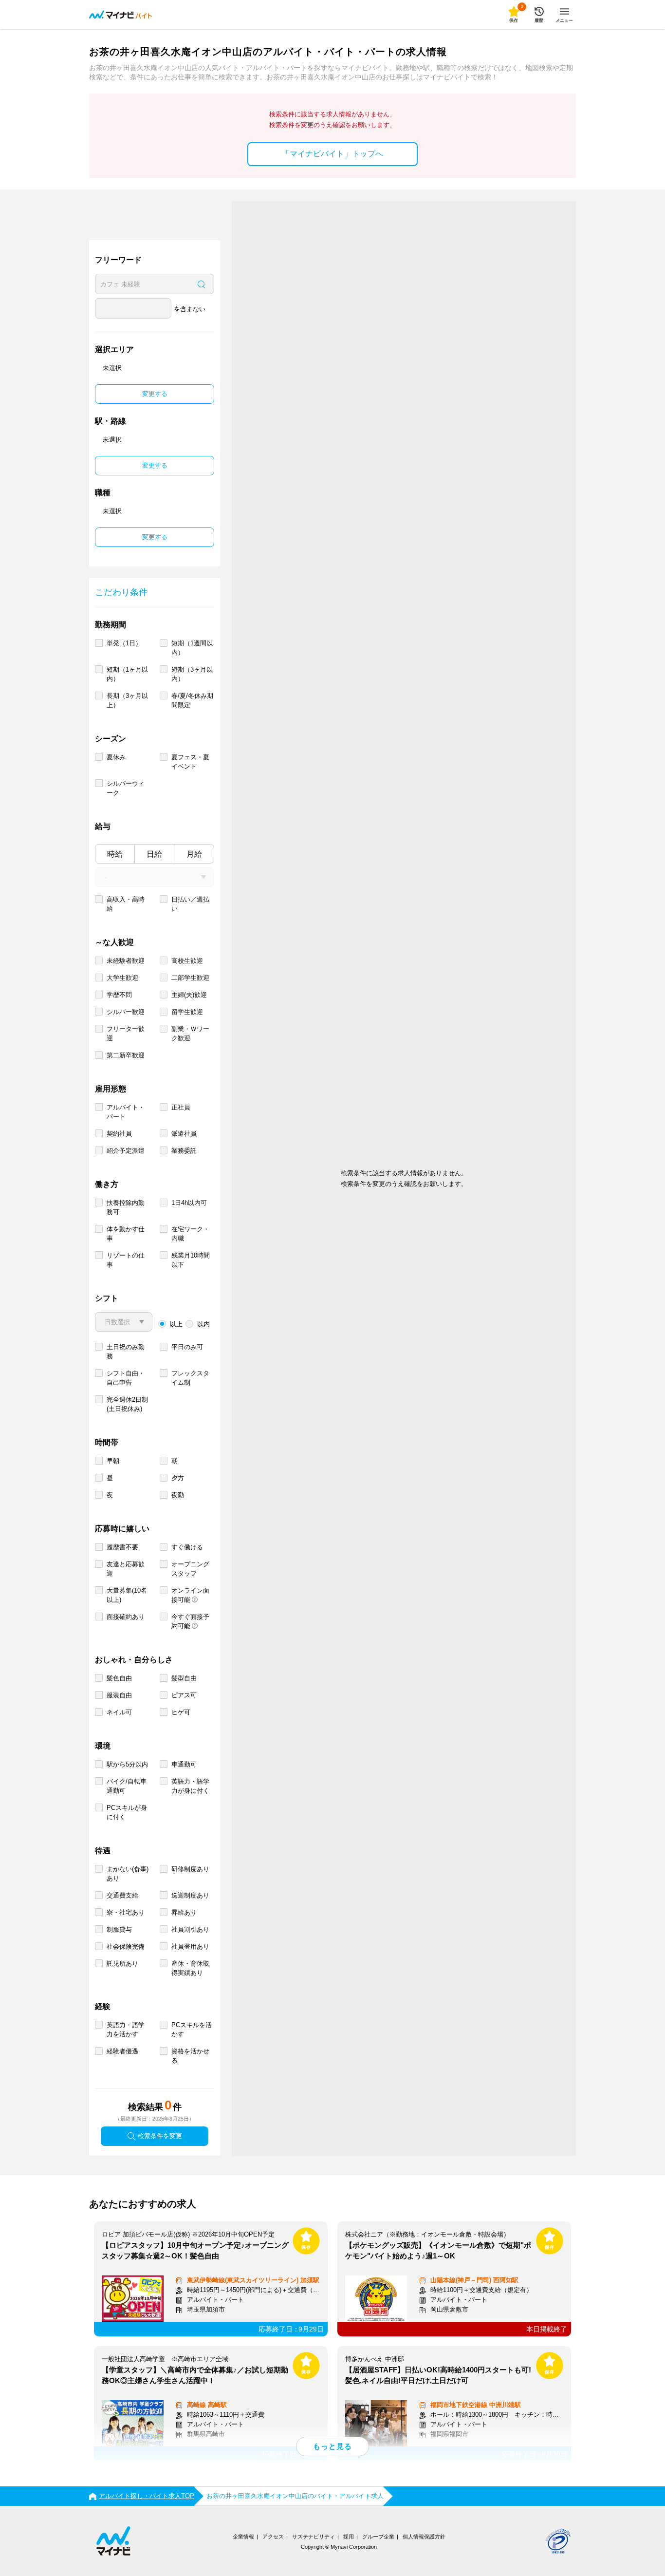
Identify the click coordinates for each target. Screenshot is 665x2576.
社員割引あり (190, 1929)
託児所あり (122, 1964)
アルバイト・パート (126, 1112)
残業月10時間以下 (191, 1260)
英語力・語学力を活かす (126, 2030)
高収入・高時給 (126, 904)
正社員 (181, 1107)
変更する (155, 394)
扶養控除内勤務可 (126, 1207)
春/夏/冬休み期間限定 (192, 700)
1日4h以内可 (189, 1203)
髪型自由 (184, 1678)
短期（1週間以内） (192, 648)
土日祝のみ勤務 (126, 1352)
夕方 (178, 1478)
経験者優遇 (122, 2051)
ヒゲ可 (181, 1712)
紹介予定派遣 (126, 1151)
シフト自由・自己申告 (126, 1378)
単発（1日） (124, 643)
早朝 (113, 1461)
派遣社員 (184, 1134)
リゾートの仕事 (126, 1260)
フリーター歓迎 (126, 1034)
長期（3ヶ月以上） (127, 700)
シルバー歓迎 (126, 1012)
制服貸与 (119, 1929)
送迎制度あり (190, 1895)
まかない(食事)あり (128, 1874)
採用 (349, 2537)
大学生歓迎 (122, 978)
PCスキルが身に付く (127, 1812)
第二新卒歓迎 (126, 1055)
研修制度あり (190, 1869)
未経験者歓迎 (126, 961)
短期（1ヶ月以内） (127, 674)
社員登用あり (190, 1946)
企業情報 (243, 2537)
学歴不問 (119, 995)
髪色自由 (119, 1678)
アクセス (273, 2537)
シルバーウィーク (126, 788)
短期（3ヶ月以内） (192, 674)
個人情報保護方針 (424, 2537)
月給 (194, 854)
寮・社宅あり (126, 1912)
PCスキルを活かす (192, 2030)
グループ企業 (378, 2537)
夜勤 (178, 1495)
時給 (115, 854)
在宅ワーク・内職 (190, 1234)
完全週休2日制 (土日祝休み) (127, 1404)
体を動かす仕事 (126, 1234)
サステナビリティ (314, 2537)
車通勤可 (184, 1764)
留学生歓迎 (187, 1012)
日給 (154, 854)
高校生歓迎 (187, 961)
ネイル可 (119, 1712)
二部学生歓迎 (190, 978)
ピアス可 (184, 1695)
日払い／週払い (190, 904)
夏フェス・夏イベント (190, 762)
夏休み (116, 757)
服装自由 (119, 1695)
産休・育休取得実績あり (190, 1968)
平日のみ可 (187, 1347)
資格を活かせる (190, 2056)
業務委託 (184, 1151)
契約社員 (119, 1134)
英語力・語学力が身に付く (190, 1786)
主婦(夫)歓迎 (189, 995)
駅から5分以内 (127, 1764)
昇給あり (184, 1912)
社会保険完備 (126, 1946)
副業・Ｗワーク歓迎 (190, 1034)
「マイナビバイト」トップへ (332, 154)
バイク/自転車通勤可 (127, 1786)
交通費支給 (122, 1895)
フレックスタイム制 (190, 1378)
